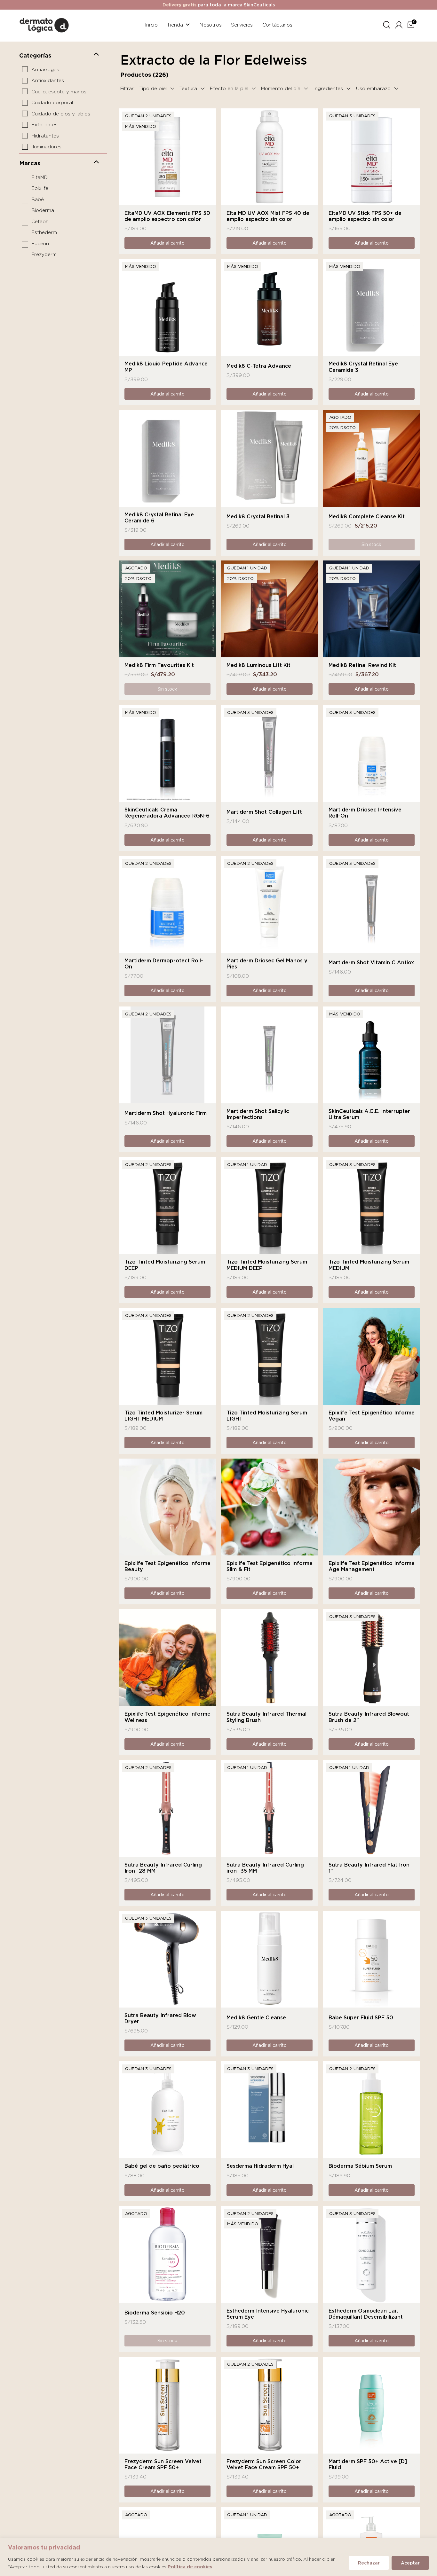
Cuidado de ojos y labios (61, 114)
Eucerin (40, 244)
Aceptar (410, 2563)
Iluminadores (46, 147)
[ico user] (399, 24)
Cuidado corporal (52, 103)
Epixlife (40, 189)
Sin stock (371, 544)
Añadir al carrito (167, 243)
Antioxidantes (48, 81)
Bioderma (43, 211)
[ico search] (387, 24)
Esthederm (44, 233)
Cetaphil (41, 222)
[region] (219, 2557)
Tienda (175, 25)
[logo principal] (44, 24)
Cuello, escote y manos (59, 92)
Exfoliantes (44, 125)
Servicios (242, 25)
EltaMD (40, 177)
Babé (38, 200)
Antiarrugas (45, 70)
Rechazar (369, 2563)
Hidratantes (45, 136)
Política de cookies (190, 2567)
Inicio (151, 25)
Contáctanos (277, 25)
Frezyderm (44, 255)
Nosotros (211, 25)
